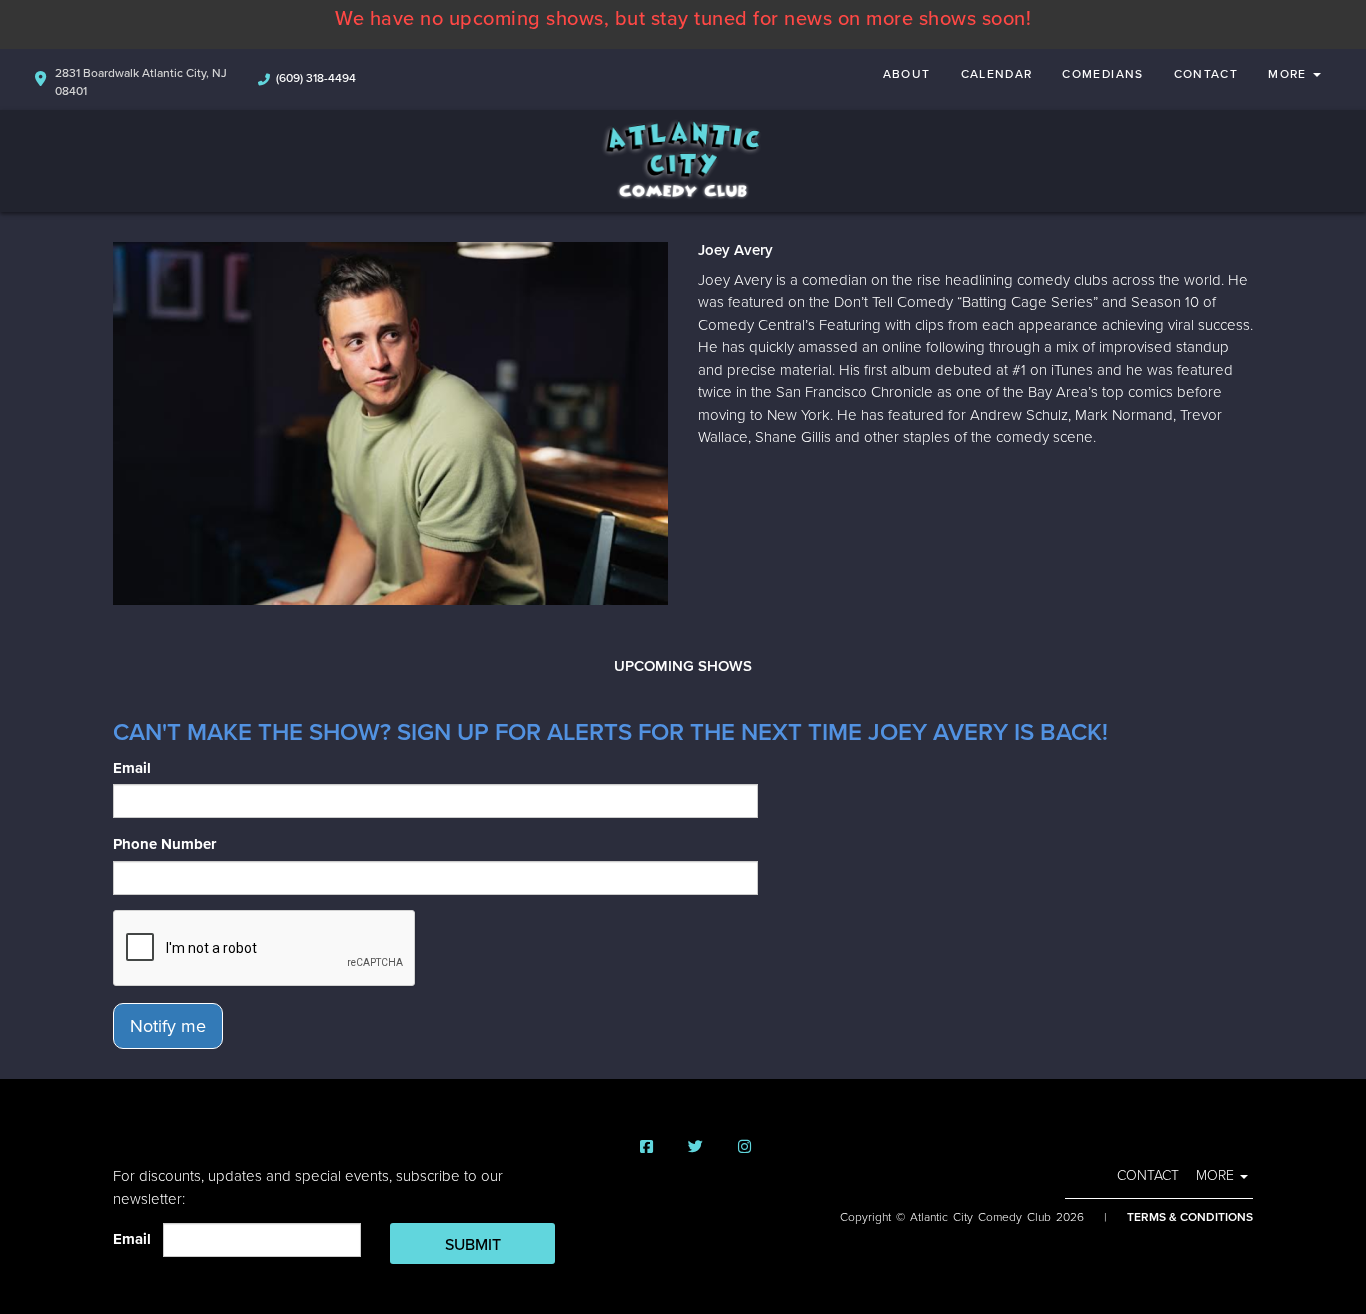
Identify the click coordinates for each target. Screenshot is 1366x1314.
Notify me (168, 1026)
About (907, 74)
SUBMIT (473, 1245)
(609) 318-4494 (316, 78)
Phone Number (164, 844)
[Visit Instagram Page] (744, 1147)
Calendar (997, 74)
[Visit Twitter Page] (695, 1147)
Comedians (1102, 74)
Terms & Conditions (1190, 1217)
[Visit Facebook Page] (646, 1147)
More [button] (1289, 74)
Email (132, 768)
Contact (1206, 74)
